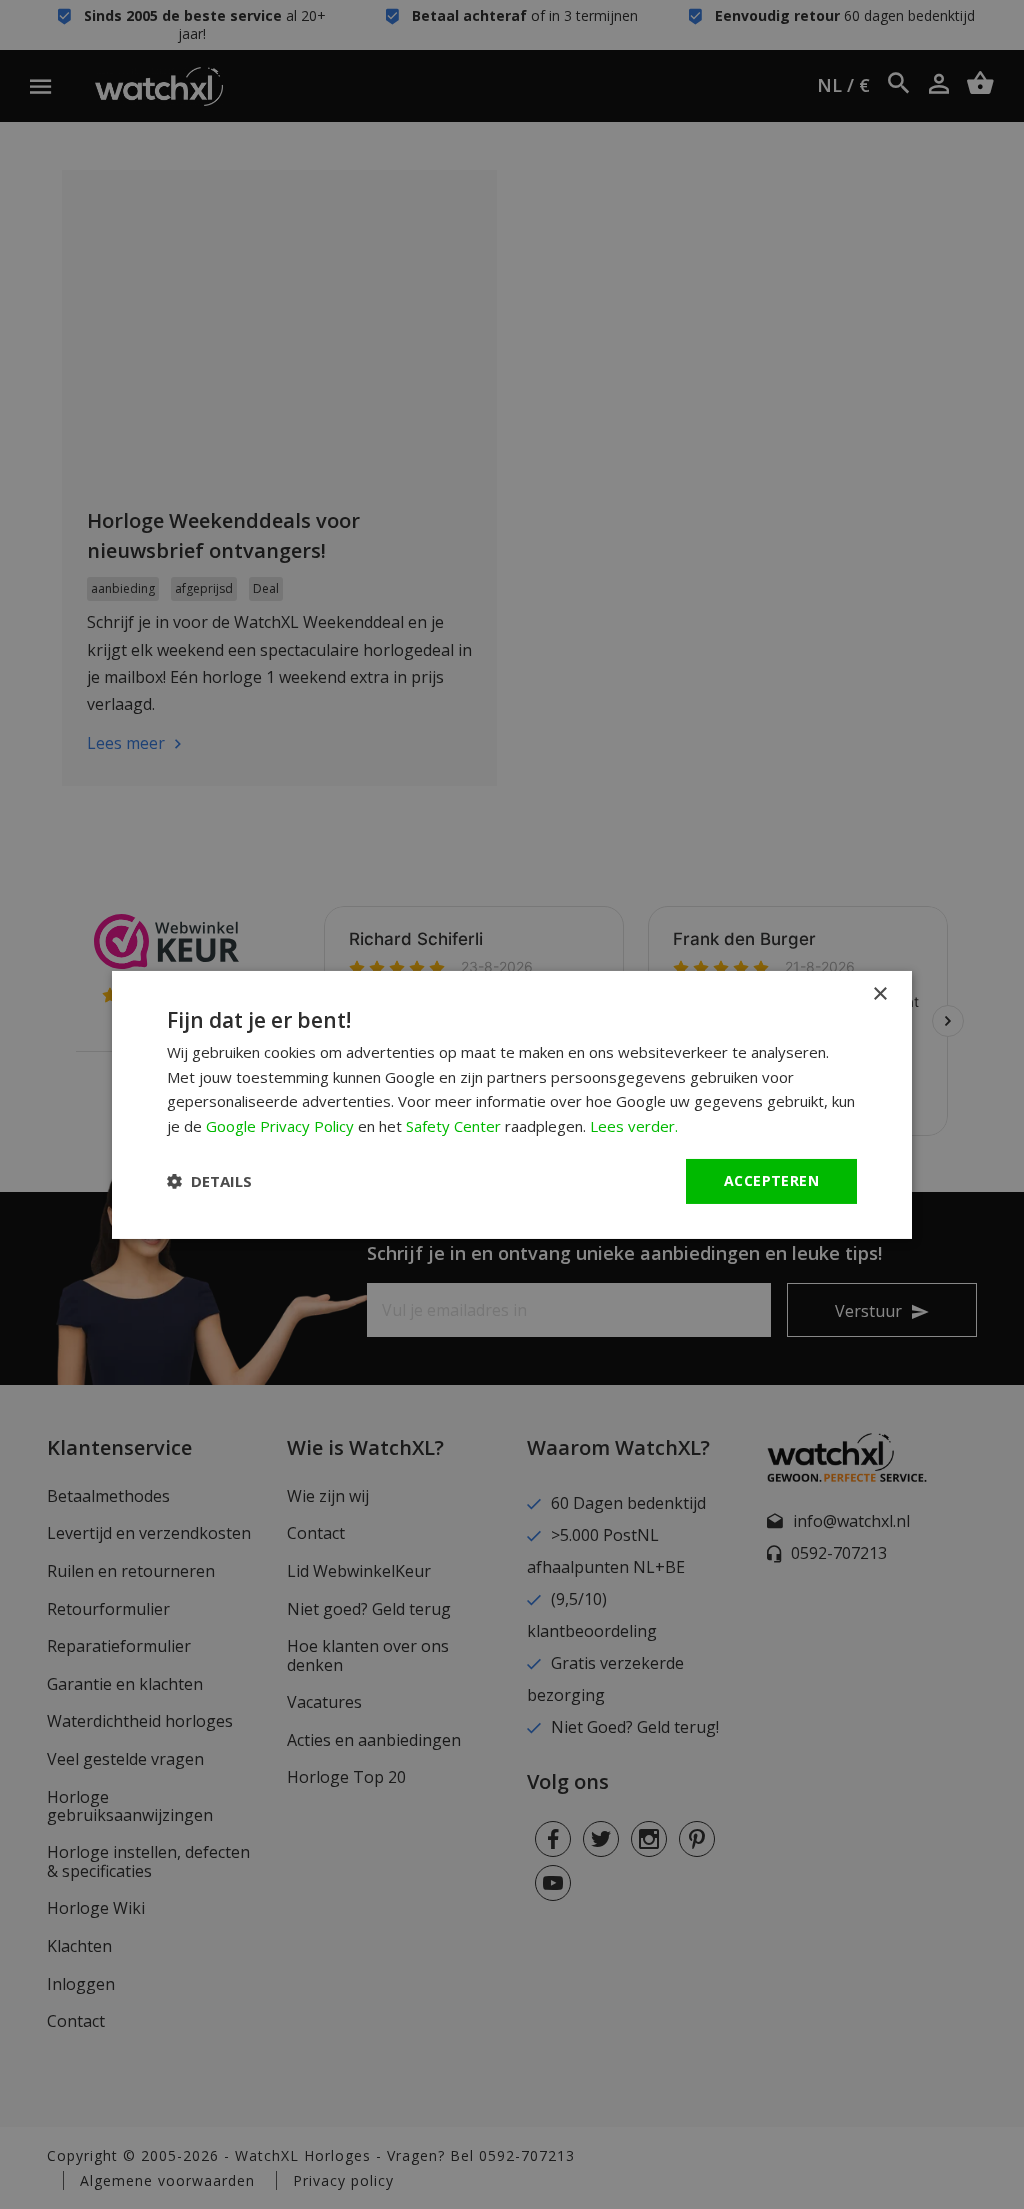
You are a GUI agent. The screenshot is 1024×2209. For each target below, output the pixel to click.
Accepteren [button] (771, 1180)
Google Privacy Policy (280, 1126)
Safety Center (453, 1126)
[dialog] (512, 1104)
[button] (209, 1181)
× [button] (879, 993)
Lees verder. (634, 1126)
